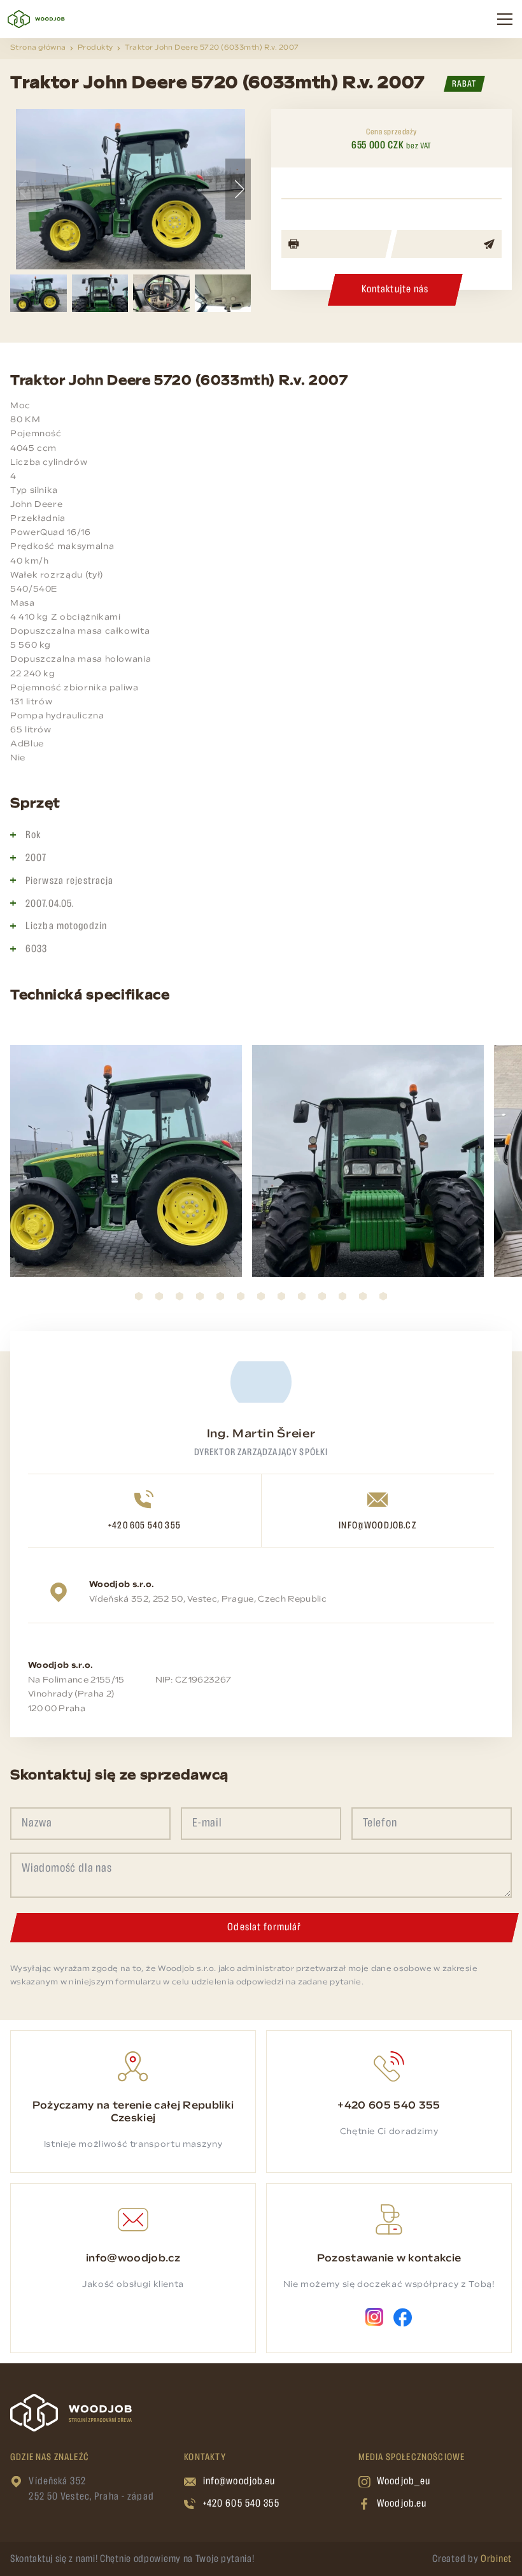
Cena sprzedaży (391, 132)
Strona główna (38, 48)
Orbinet (496, 2559)
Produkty (95, 48)
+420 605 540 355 (145, 1526)
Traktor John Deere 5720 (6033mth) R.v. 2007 (212, 48)
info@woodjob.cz (377, 1526)
